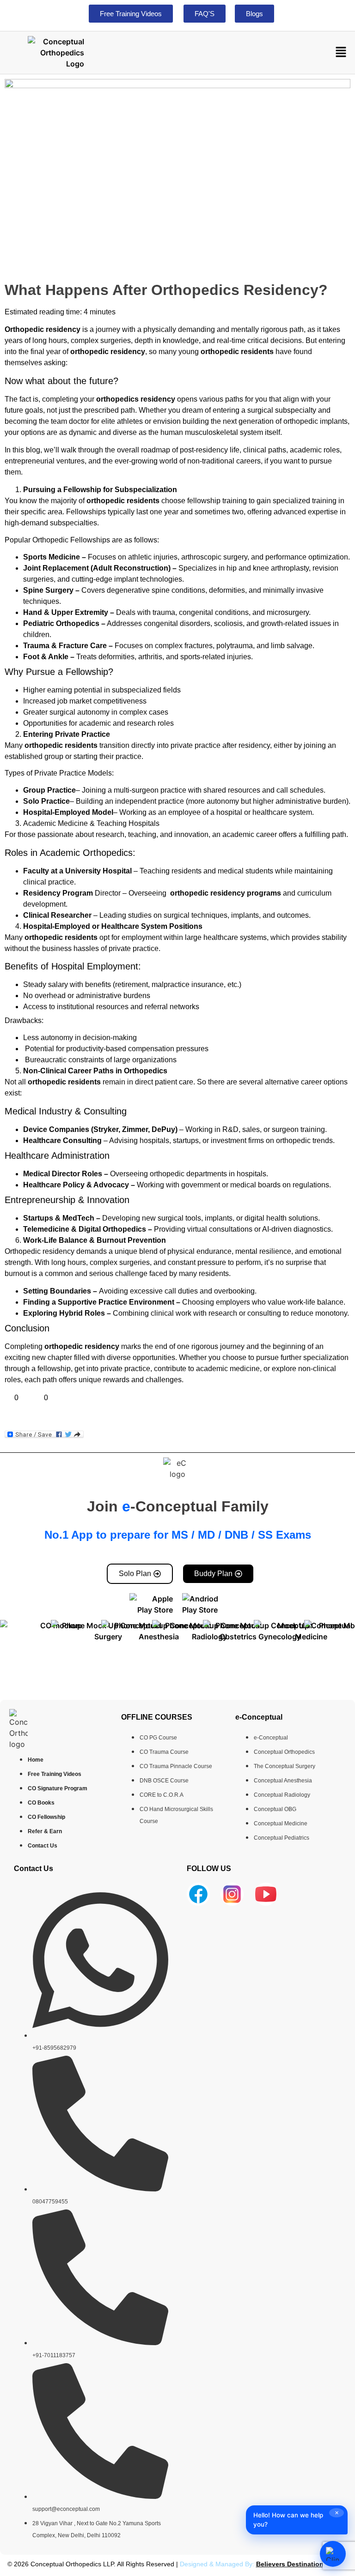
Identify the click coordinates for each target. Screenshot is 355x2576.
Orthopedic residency (43, 329)
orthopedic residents (237, 352)
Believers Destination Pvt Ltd (302, 2564)
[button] (341, 52)
